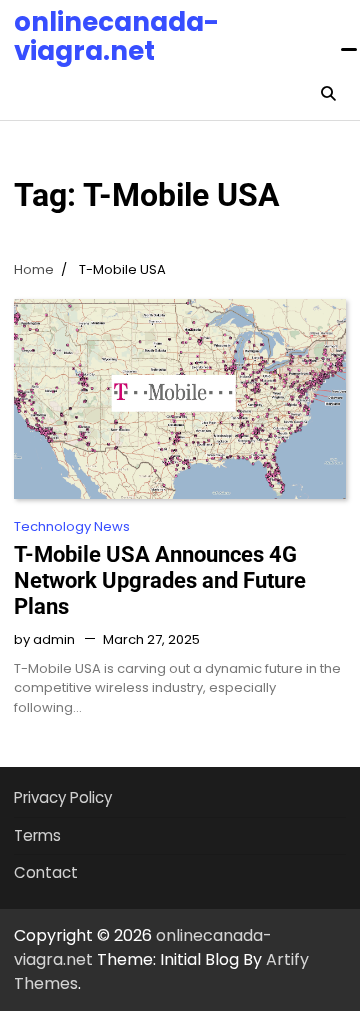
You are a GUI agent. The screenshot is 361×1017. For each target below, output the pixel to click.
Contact (46, 872)
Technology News (72, 526)
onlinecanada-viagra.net (116, 36)
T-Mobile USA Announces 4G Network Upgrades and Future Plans (160, 580)
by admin (44, 639)
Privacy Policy (63, 797)
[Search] (328, 94)
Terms (37, 835)
